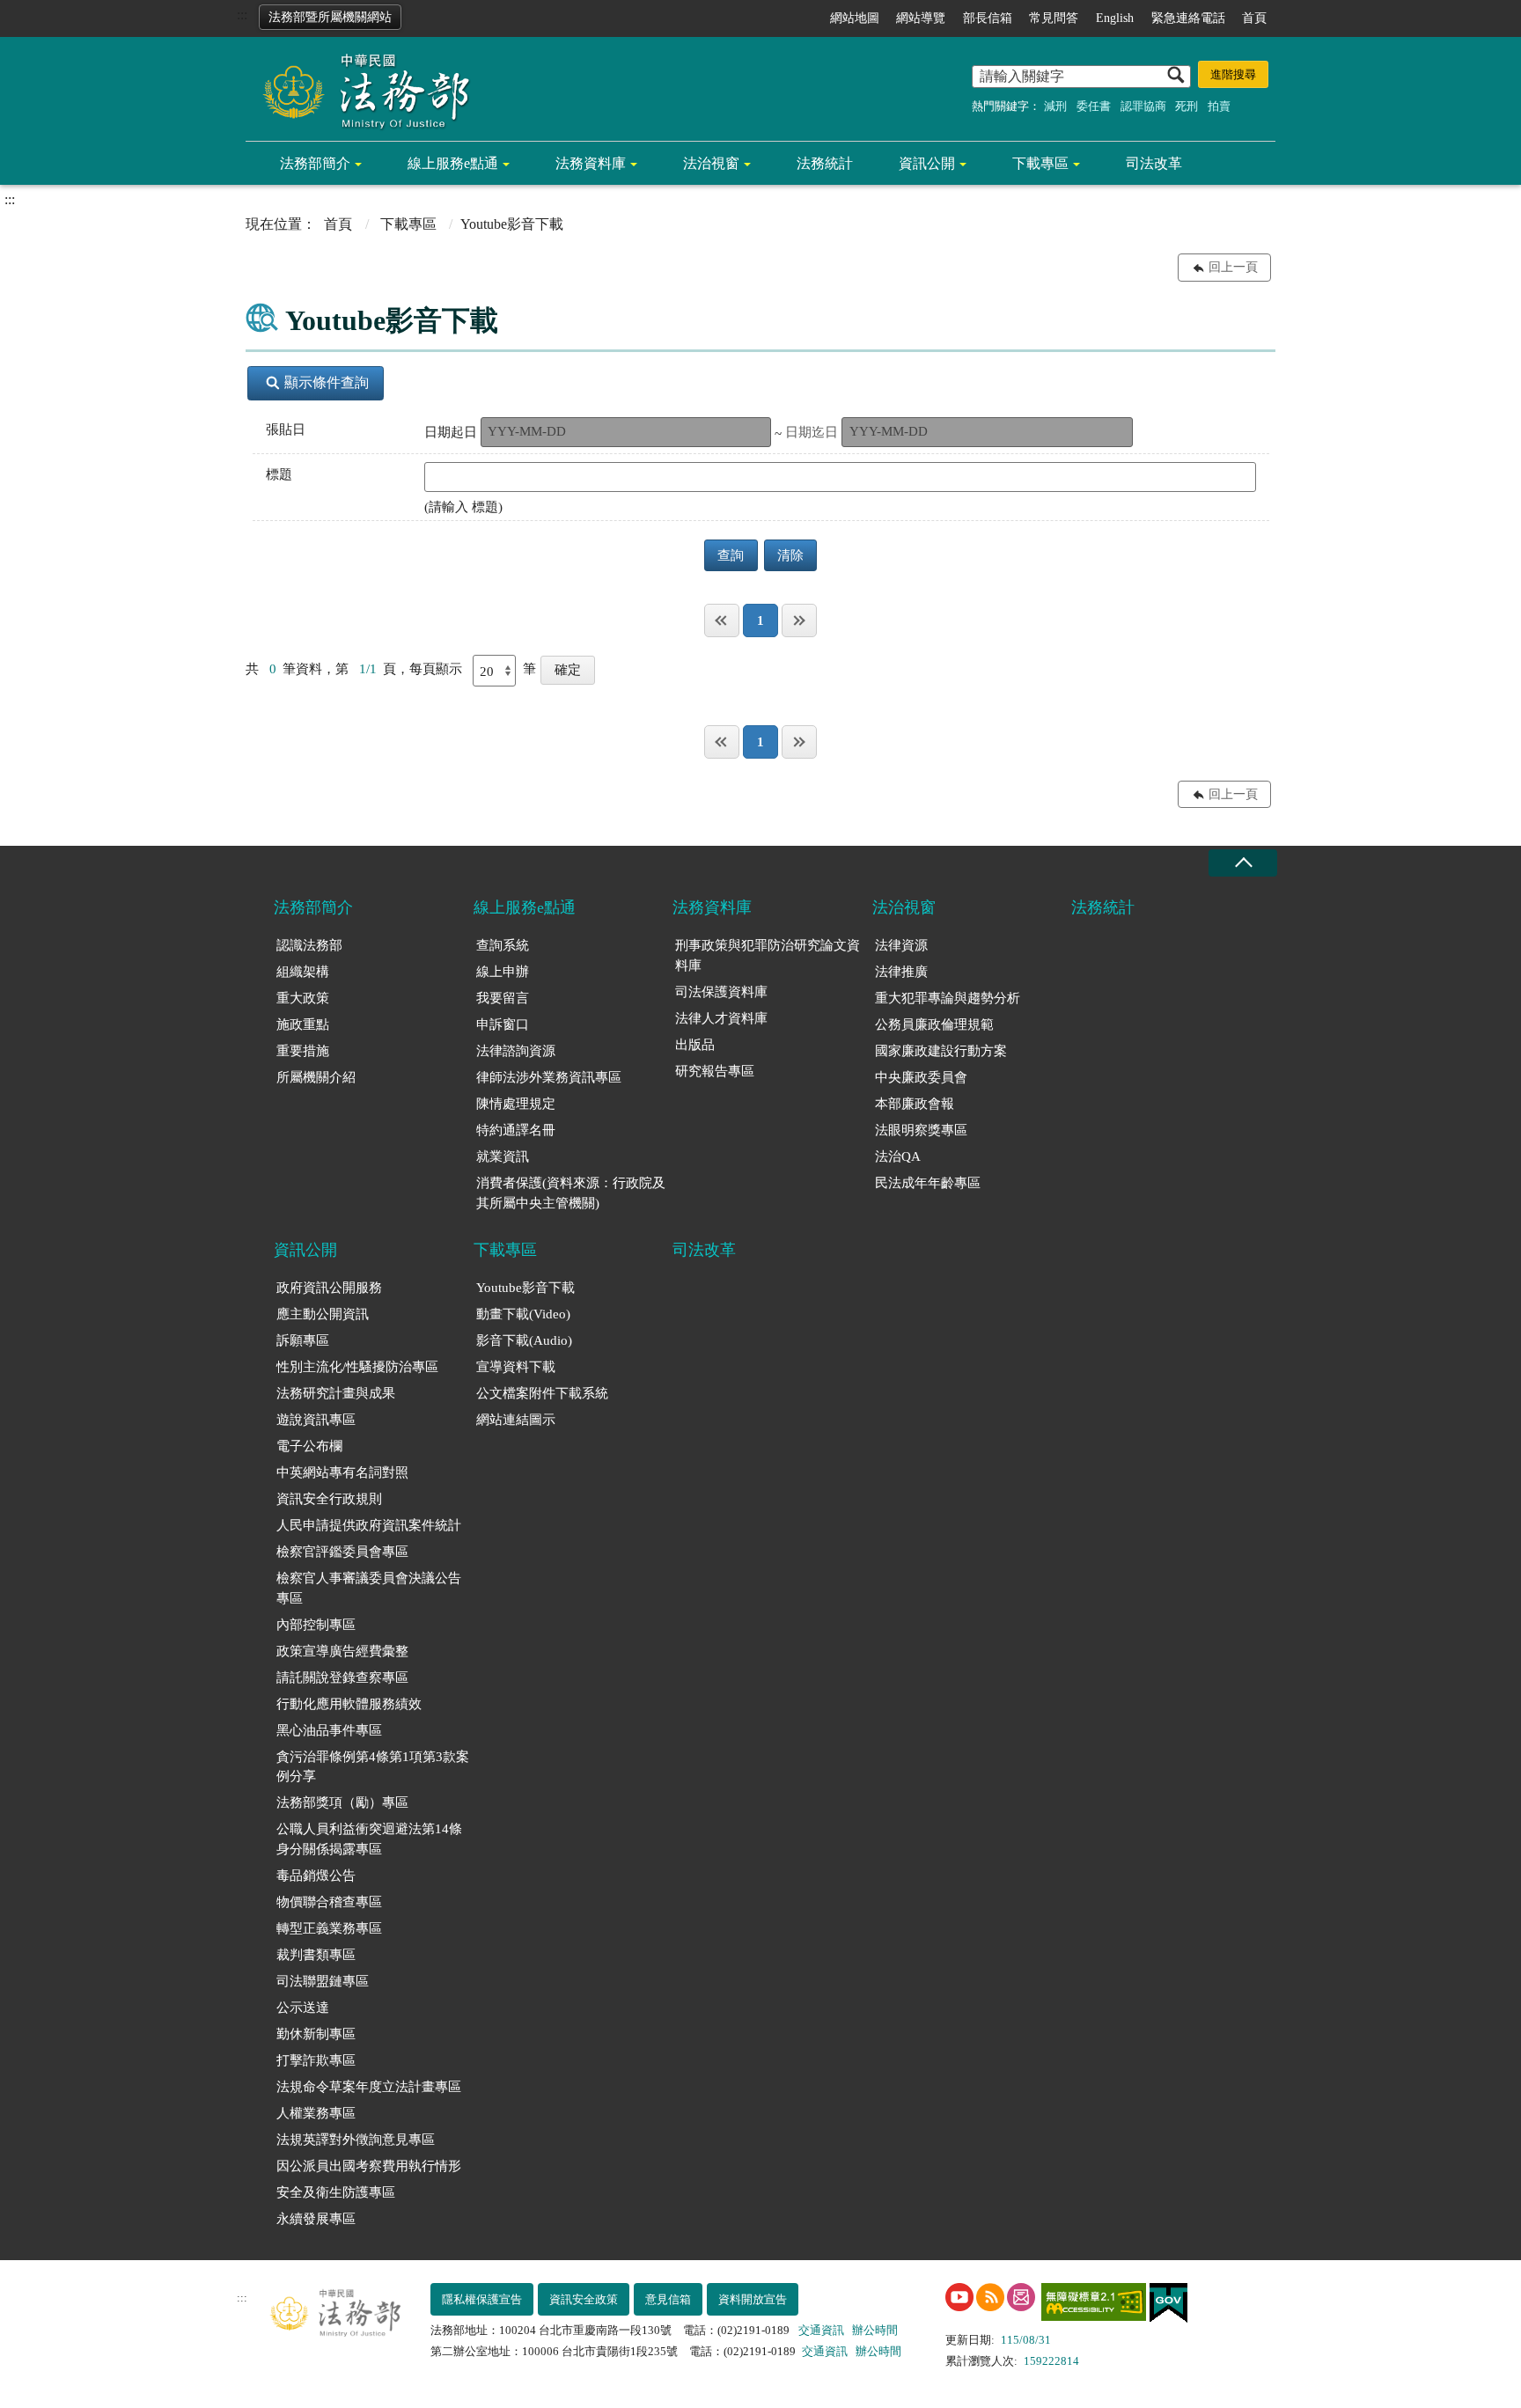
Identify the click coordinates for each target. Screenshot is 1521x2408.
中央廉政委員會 (921, 1077)
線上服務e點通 (453, 163)
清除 (790, 555)
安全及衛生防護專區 (336, 2192)
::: (242, 15)
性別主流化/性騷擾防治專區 (357, 1367)
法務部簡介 (315, 163)
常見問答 (1054, 18)
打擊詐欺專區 (316, 2060)
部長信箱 (988, 18)
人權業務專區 (316, 2113)
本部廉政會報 (915, 1104)
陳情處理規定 (516, 1104)
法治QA (898, 1156)
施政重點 (303, 1024)
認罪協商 (1143, 106)
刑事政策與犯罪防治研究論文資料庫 (768, 955)
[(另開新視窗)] (959, 2297)
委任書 (1094, 106)
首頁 (1254, 18)
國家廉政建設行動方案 (941, 1051)
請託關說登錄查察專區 (342, 1678)
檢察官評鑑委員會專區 (342, 1552)
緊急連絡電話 (1188, 18)
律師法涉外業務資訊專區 (549, 1077)
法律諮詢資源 (516, 1051)
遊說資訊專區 (316, 1420)
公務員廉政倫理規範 (934, 1024)
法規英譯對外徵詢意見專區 (356, 2140)
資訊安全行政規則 (329, 1499)
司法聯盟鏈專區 (323, 1981)
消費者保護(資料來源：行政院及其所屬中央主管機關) (571, 1193)
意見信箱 (668, 2299)
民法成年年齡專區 (928, 1183)
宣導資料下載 (516, 1367)
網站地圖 (855, 18)
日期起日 (451, 432)
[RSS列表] (990, 2297)
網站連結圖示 (516, 1420)
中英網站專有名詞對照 (342, 1472)
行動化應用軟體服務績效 (349, 1704)
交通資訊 (821, 2330)
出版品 (695, 1045)
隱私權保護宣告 (482, 2299)
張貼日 (286, 429)
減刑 (1055, 106)
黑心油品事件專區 (329, 1730)
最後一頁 (799, 620)
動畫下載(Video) (523, 1314)
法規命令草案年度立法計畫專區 (369, 2087)
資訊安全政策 (584, 2299)
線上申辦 (503, 972)
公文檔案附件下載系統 (542, 1393)
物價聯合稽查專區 (329, 1902)
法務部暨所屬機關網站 (330, 17)
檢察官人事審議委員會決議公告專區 (369, 1588)
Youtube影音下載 (525, 1288)
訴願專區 (303, 1340)
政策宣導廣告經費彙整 (342, 1651)
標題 (279, 474)
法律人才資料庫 (721, 1018)
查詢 (731, 555)
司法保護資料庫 (721, 992)
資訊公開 (927, 163)
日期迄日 (812, 432)
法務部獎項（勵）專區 (342, 1802)
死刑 (1187, 106)
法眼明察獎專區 (921, 1130)
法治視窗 (711, 163)
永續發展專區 (316, 2219)
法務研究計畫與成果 (336, 1393)
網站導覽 (921, 18)
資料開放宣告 (753, 2299)
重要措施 (303, 1051)
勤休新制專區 (316, 2034)
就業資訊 (503, 1156)
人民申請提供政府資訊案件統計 (369, 1525)
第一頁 (722, 620)
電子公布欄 (309, 1446)
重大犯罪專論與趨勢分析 (948, 998)
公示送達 (303, 2008)
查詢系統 (503, 945)
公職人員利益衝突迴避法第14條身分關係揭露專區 (369, 1839)
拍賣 (1219, 106)
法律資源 (901, 945)
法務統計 (825, 163)
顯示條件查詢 (327, 382)
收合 (1243, 863)
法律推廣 (901, 972)
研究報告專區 (715, 1071)
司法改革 (1154, 163)
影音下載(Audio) (524, 1340)
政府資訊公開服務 (329, 1288)
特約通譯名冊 (516, 1130)
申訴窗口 (503, 1024)
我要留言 (503, 998)
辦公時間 (875, 2330)
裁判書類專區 (316, 1955)
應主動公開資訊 (323, 1314)
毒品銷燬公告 (316, 1876)
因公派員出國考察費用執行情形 (369, 2166)
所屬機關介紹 (316, 1077)
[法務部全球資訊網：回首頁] (360, 90)
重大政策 (303, 998)
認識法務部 (309, 945)
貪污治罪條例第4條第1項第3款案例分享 (373, 1767)
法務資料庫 (591, 163)
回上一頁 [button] (1233, 267)
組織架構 (303, 972)
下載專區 (1040, 163)
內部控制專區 (316, 1625)
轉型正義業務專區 (329, 1928)
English (1115, 18)
